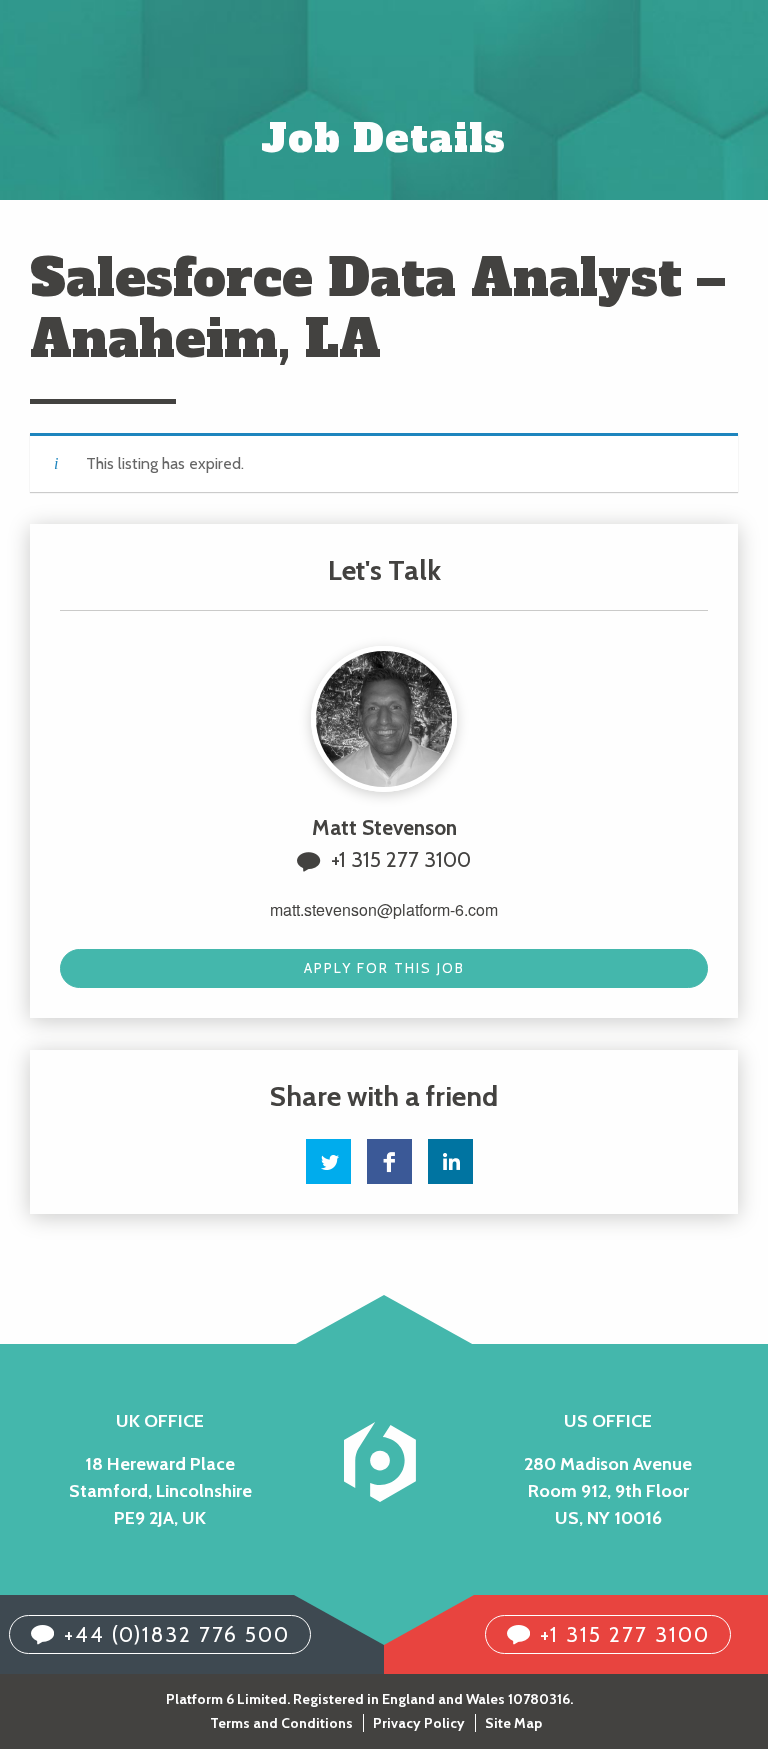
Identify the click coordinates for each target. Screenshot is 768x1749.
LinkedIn (450, 1161)
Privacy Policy (419, 1723)
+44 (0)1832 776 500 (177, 1634)
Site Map (513, 1723)
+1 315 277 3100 (401, 859)
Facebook (389, 1161)
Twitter (328, 1161)
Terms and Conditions (281, 1723)
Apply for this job (384, 968)
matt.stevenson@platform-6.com (384, 909)
